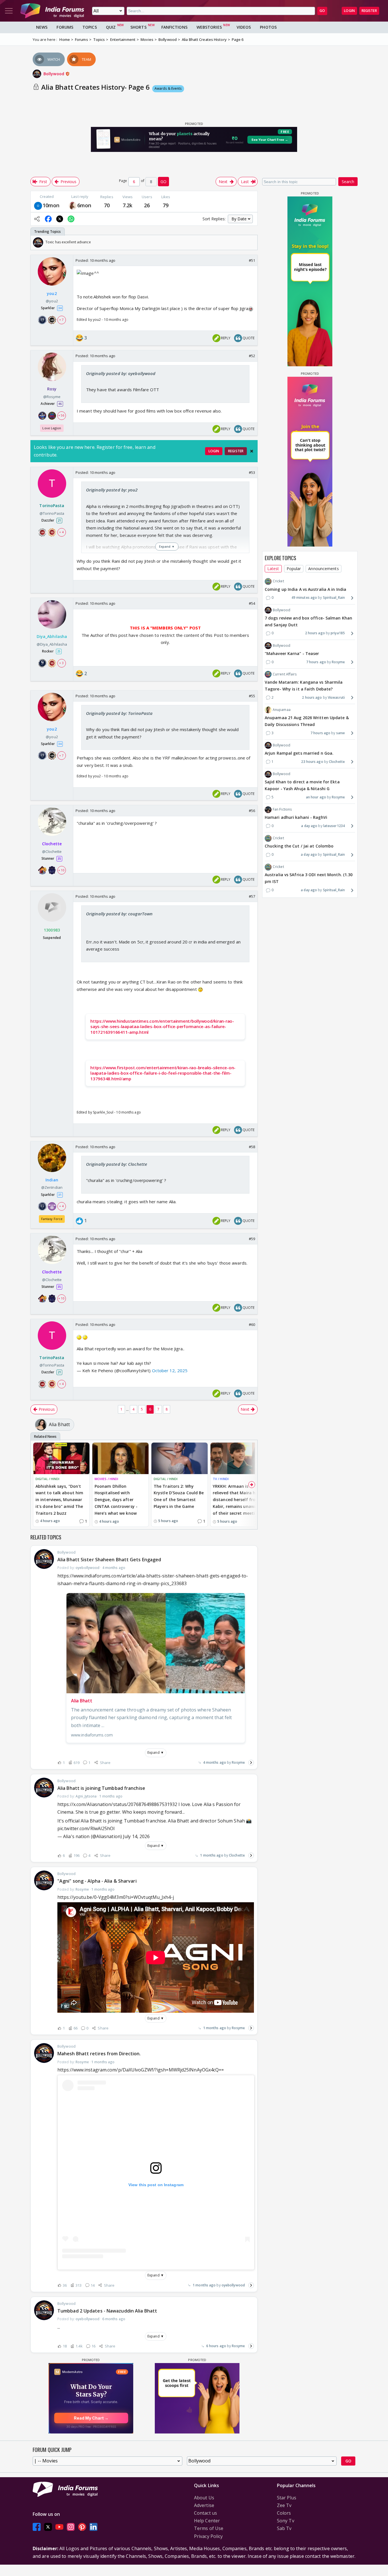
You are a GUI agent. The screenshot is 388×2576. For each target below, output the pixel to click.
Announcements (323, 569)
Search (348, 182)
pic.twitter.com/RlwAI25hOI (86, 1828)
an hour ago (316, 797)
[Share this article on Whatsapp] (71, 219)
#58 (252, 1147)
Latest (273, 569)
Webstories (209, 27)
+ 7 (61, 320)
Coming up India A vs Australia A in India (305, 589)
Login (349, 11)
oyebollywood (233, 2285)
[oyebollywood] (38, 205)
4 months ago (215, 1762)
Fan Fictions (282, 809)
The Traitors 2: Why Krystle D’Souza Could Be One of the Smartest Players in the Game (179, 1496)
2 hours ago (315, 633)
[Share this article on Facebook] (48, 219)
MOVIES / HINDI (106, 1479)
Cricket (278, 581)
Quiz (111, 27)
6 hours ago (216, 2346)
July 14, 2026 (136, 1836)
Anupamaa (282, 710)
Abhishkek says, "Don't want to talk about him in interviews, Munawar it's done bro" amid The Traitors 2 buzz (59, 1500)
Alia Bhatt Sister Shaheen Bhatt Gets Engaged (109, 1560)
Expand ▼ (156, 1752)
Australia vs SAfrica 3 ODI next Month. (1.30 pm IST (309, 878)
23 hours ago (312, 762)
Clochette (237, 1855)
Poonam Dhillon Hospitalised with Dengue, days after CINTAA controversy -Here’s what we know (116, 1500)
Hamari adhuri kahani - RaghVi (296, 818)
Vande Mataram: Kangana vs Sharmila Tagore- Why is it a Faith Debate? (304, 686)
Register (369, 11)
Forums (65, 27)
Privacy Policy (208, 2536)
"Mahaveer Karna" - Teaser (292, 653)
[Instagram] (71, 2527)
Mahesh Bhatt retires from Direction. (99, 2054)
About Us (204, 2498)
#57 (252, 896)
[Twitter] (48, 2527)
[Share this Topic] (37, 219)
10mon (51, 205)
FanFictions (174, 27)
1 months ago (211, 1855)
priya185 (338, 633)
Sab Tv (284, 2528)
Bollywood (54, 74)
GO (322, 11)
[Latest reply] (251, 1763)
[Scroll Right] (252, 242)
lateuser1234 (334, 826)
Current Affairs (285, 674)
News (42, 27)
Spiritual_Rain (334, 598)
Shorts (138, 27)
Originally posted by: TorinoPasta (119, 713)
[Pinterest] (82, 2527)
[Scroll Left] (36, 242)
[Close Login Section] (252, 451)
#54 (252, 603)
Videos (244, 27)
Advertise (204, 2505)
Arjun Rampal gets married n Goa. (299, 753)
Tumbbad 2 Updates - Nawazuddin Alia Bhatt (107, 2311)
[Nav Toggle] (9, 11)
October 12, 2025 (170, 1370)
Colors (284, 2513)
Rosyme (238, 1762)
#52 (252, 356)
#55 (252, 696)
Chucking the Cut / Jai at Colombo (299, 846)
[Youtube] (59, 2527)
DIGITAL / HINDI (48, 1479)
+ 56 (61, 415)
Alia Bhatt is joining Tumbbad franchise (101, 1788)
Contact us (206, 2513)
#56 (252, 811)
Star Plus (287, 2498)
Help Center (207, 2521)
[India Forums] (52, 11)
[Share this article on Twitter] (60, 219)
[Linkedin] (93, 2527)
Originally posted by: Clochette (117, 1164)
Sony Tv (286, 2521)
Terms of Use (209, 2528)
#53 (252, 472)
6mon (84, 205)
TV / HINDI (221, 1479)
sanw (341, 733)
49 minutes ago (304, 598)
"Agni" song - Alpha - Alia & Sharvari (97, 1881)
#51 (252, 260)
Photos (268, 27)
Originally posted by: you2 (112, 490)
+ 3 (61, 663)
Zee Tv (284, 2505)
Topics (90, 27)
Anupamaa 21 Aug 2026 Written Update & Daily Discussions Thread (307, 721)
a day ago (309, 826)
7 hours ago (316, 662)
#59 (252, 1239)
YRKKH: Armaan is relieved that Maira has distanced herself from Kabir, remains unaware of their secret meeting (237, 1500)
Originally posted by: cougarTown (119, 914)
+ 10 (61, 870)
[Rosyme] (73, 205)
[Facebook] (37, 2527)
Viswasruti (336, 697)
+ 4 (61, 532)
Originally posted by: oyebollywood (121, 373)
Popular (294, 569)
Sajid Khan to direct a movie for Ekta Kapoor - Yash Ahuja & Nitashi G (302, 785)
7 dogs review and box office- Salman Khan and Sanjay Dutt (308, 621)
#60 (252, 1324)
